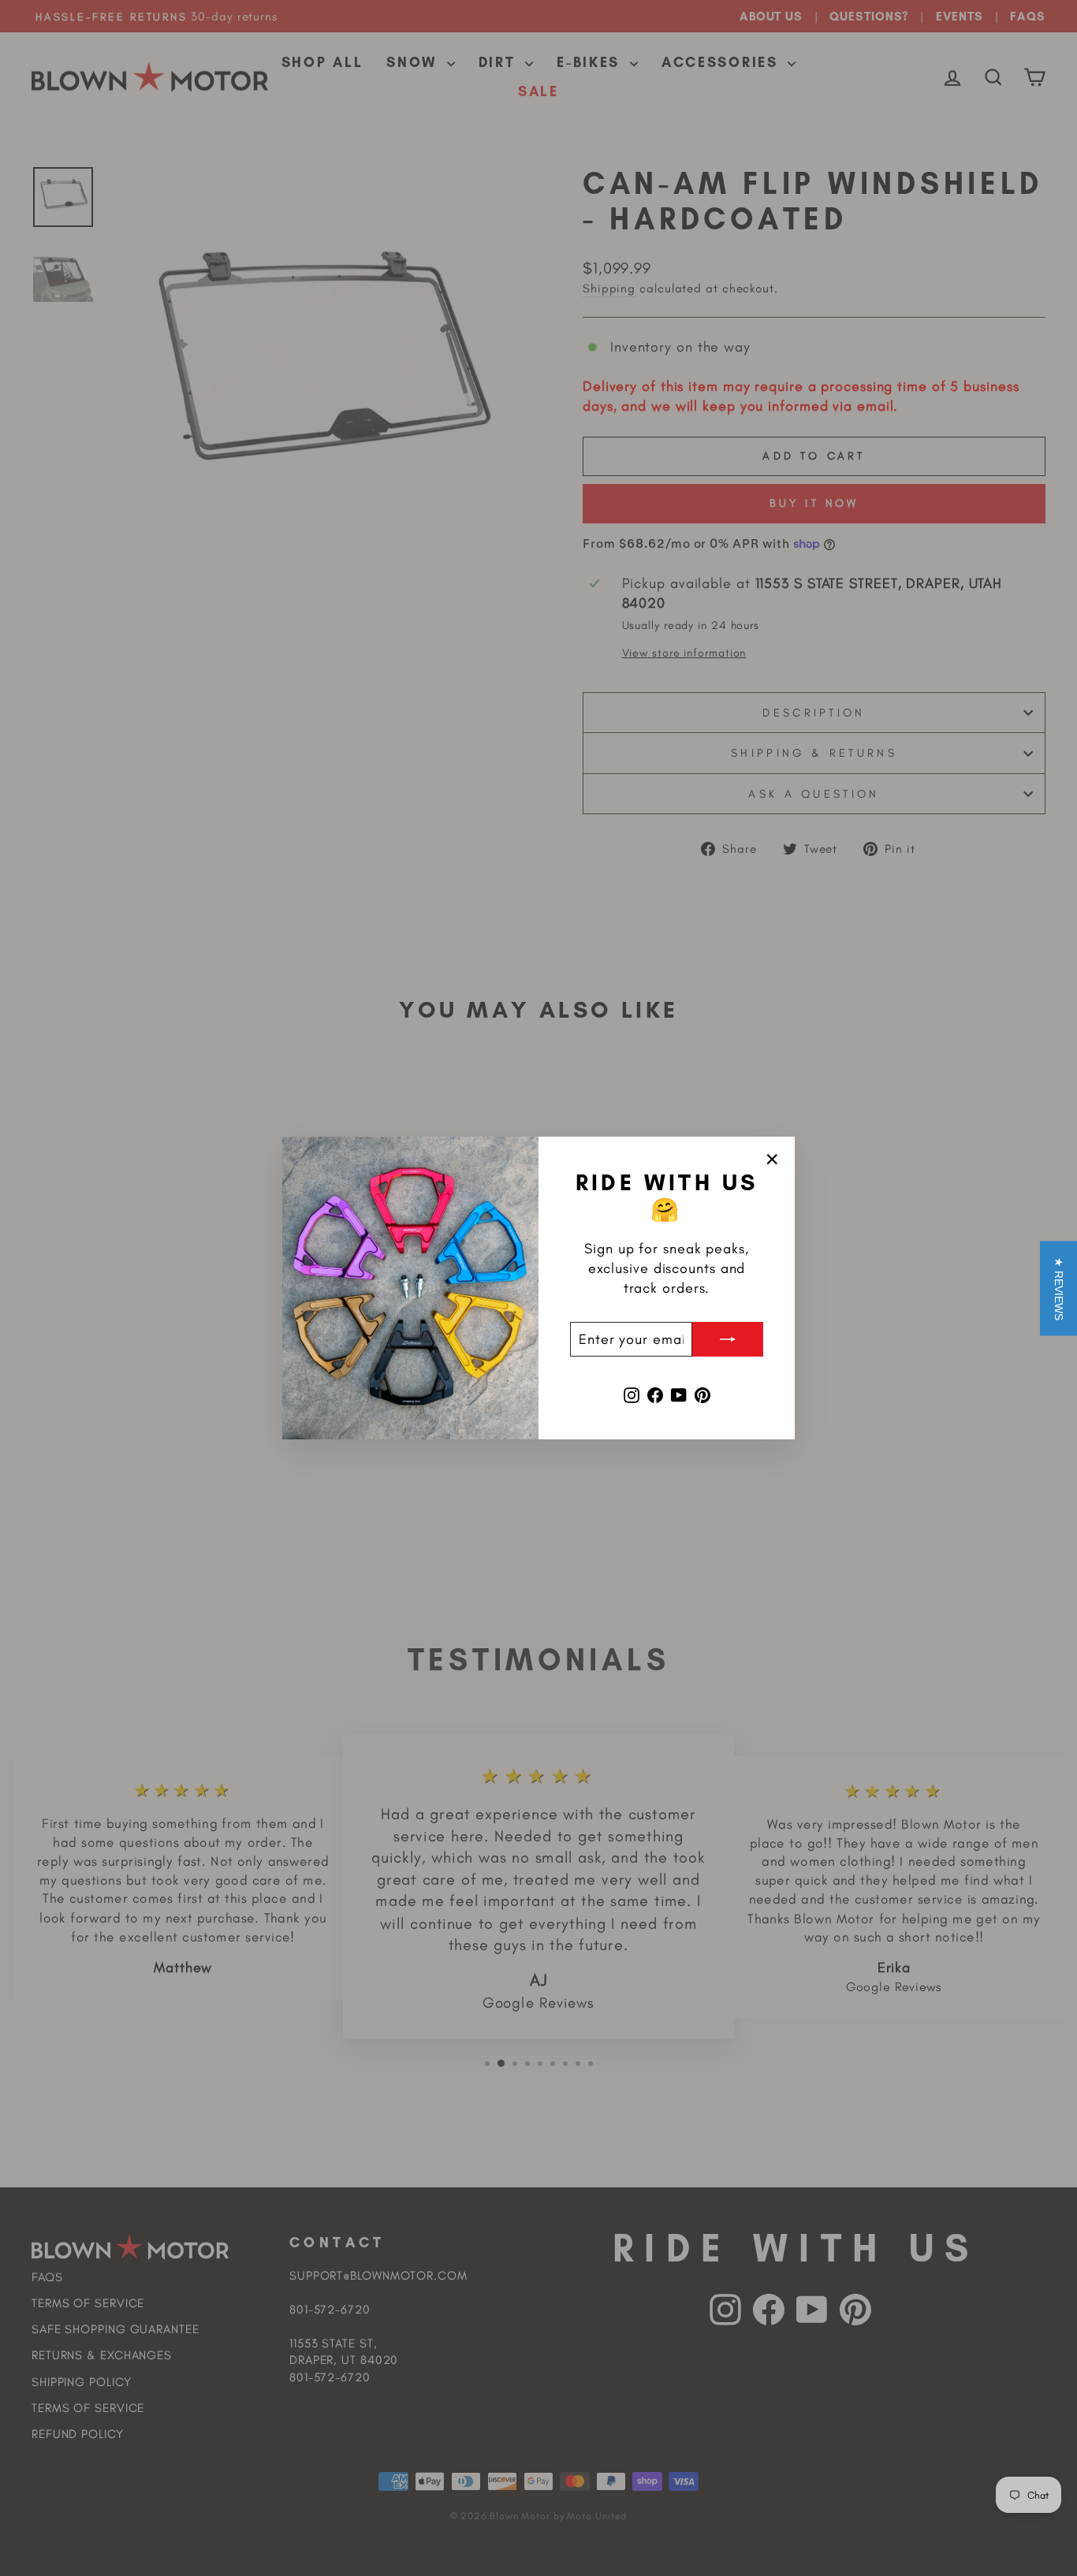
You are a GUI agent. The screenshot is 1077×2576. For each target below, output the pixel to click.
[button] (1058, 1288)
